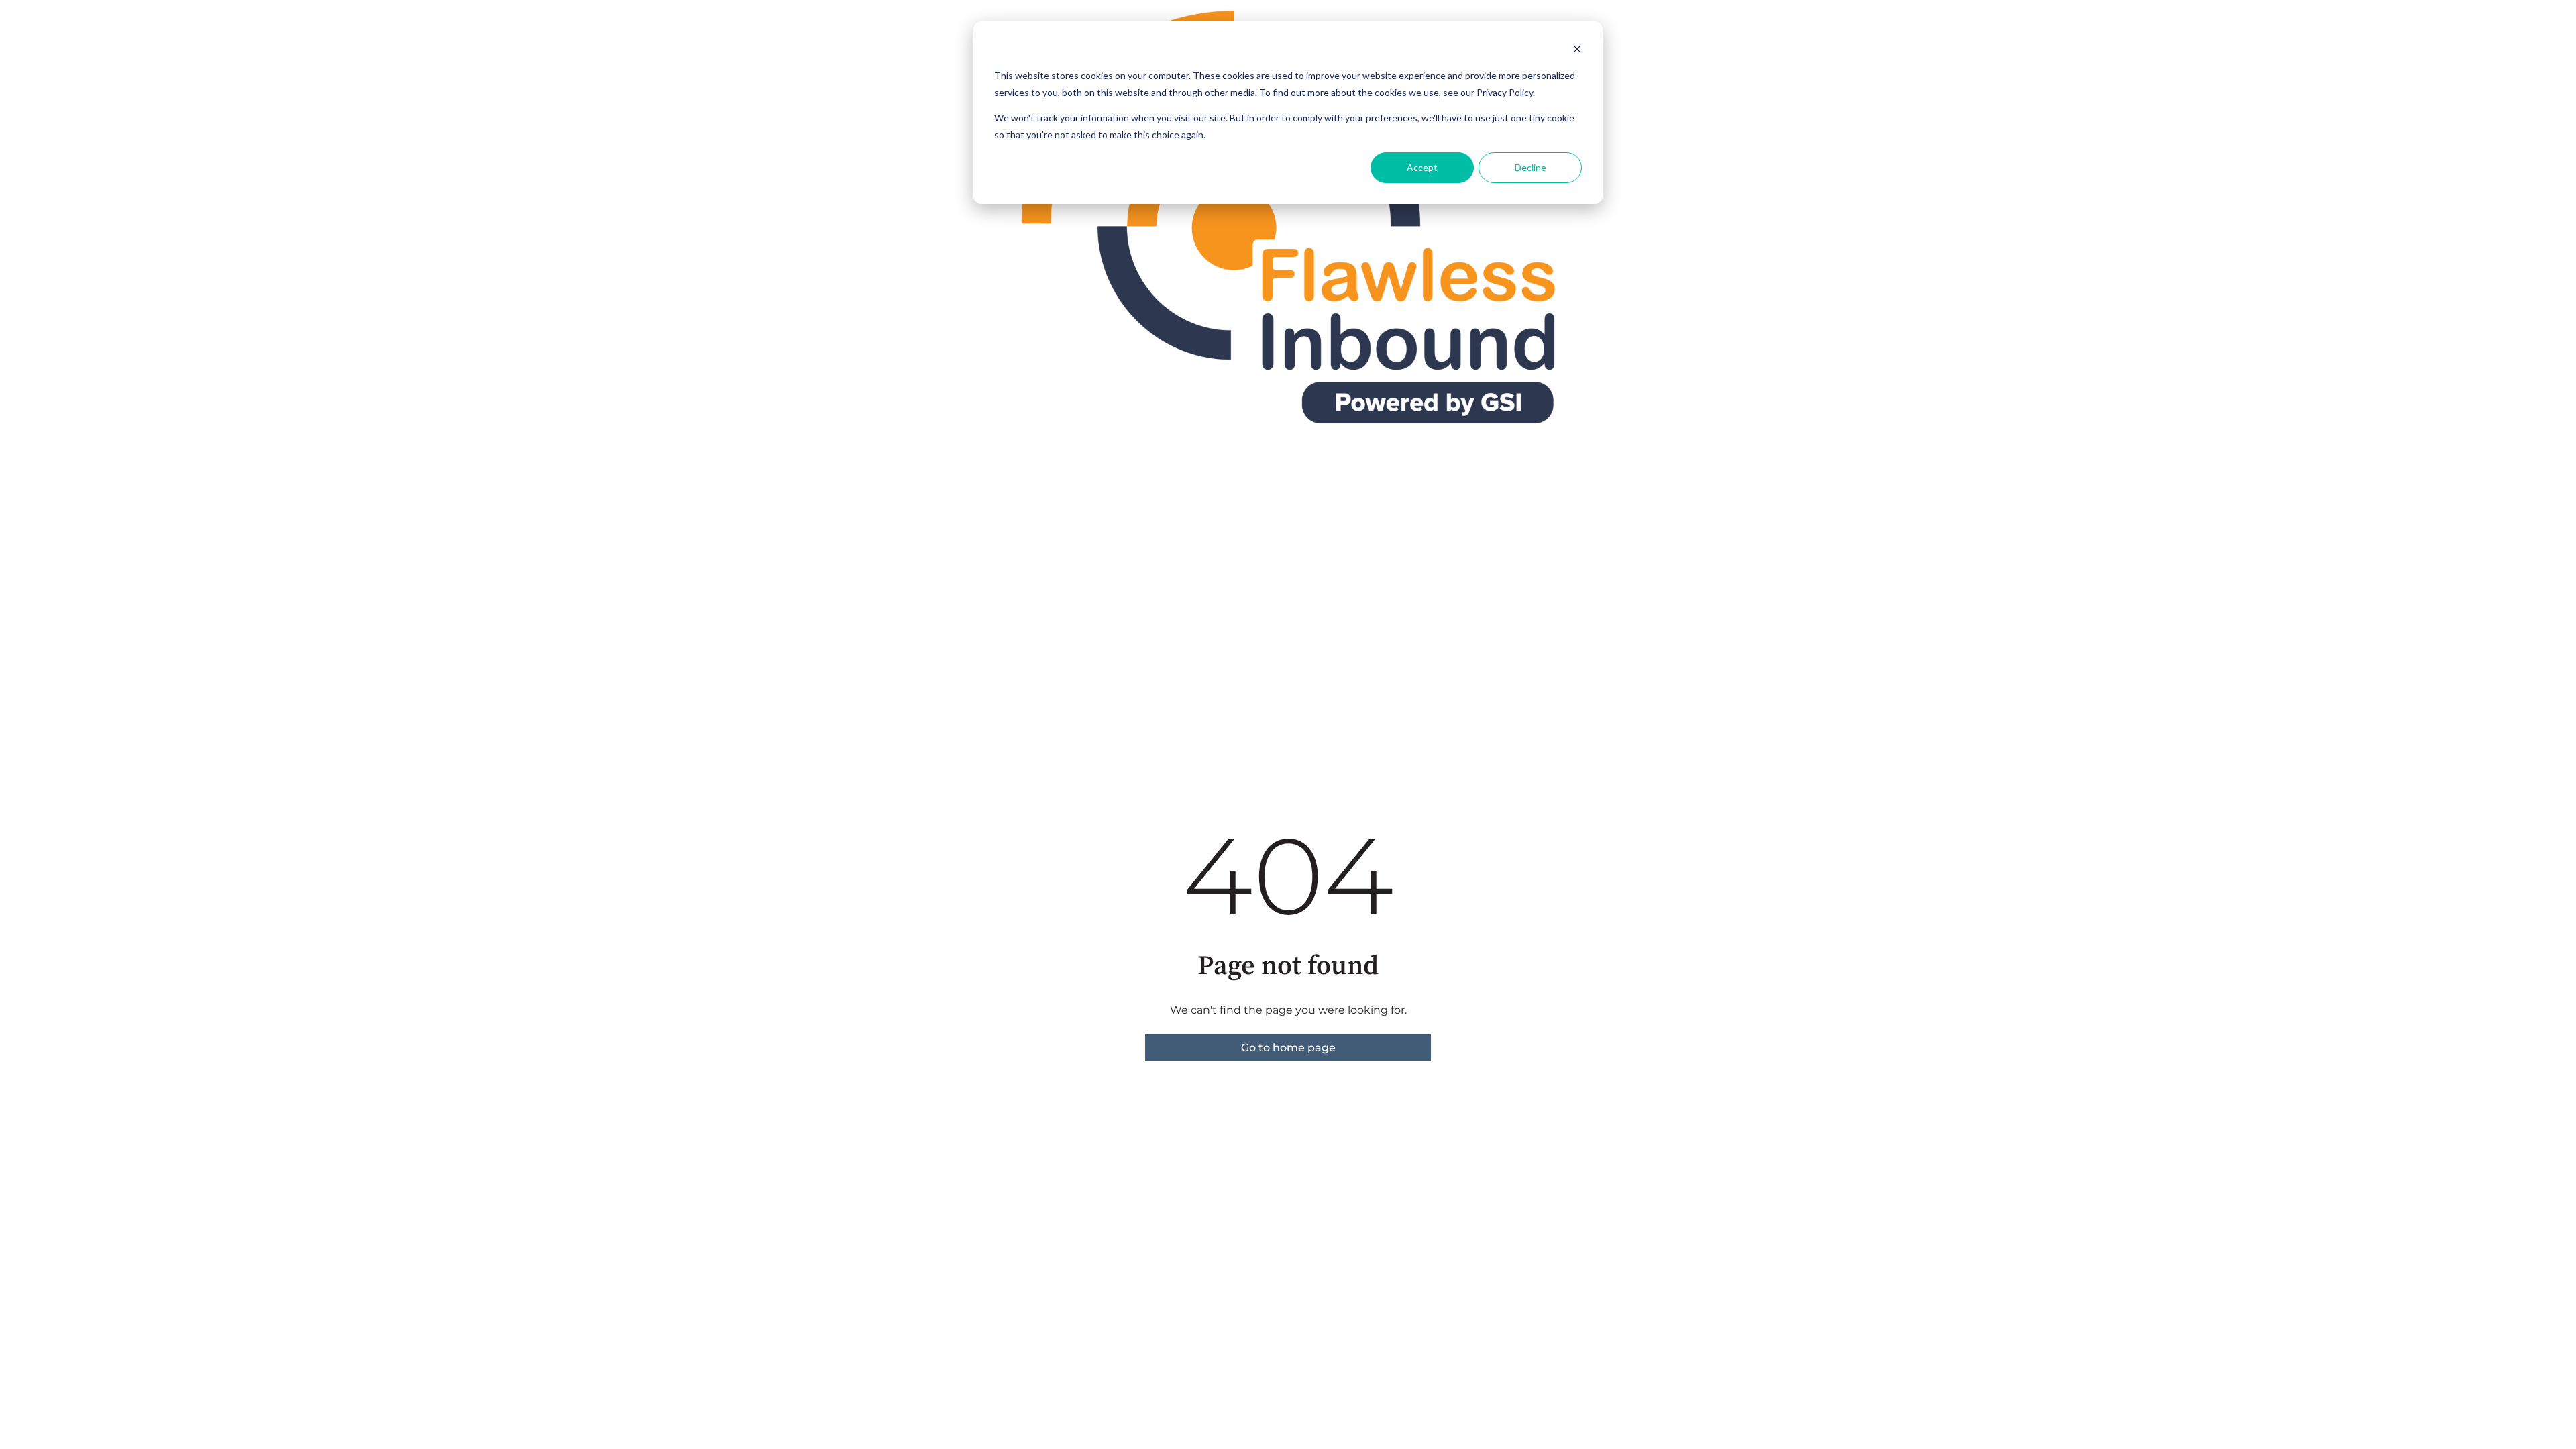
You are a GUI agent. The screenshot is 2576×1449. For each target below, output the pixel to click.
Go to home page (1288, 1048)
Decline (1531, 167)
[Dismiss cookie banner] (1577, 51)
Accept (1422, 167)
